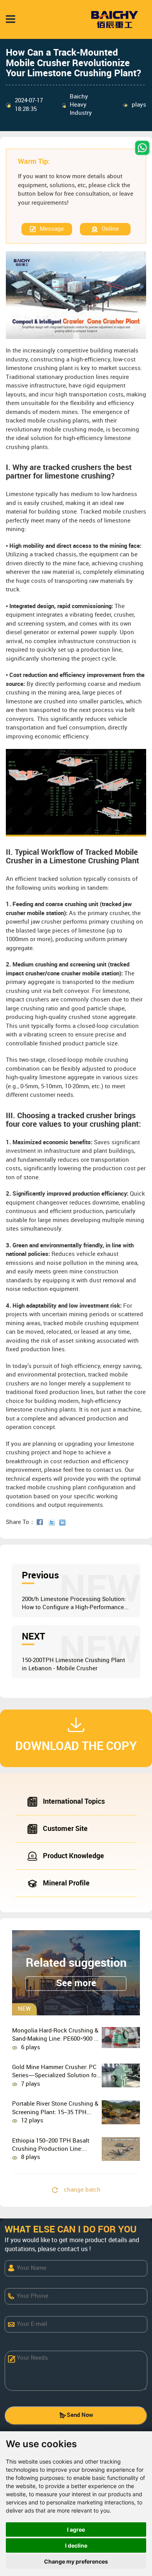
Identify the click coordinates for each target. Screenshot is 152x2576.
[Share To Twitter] (53, 1522)
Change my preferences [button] (76, 2561)
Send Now (80, 2415)
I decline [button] (76, 2545)
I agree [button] (76, 2530)
